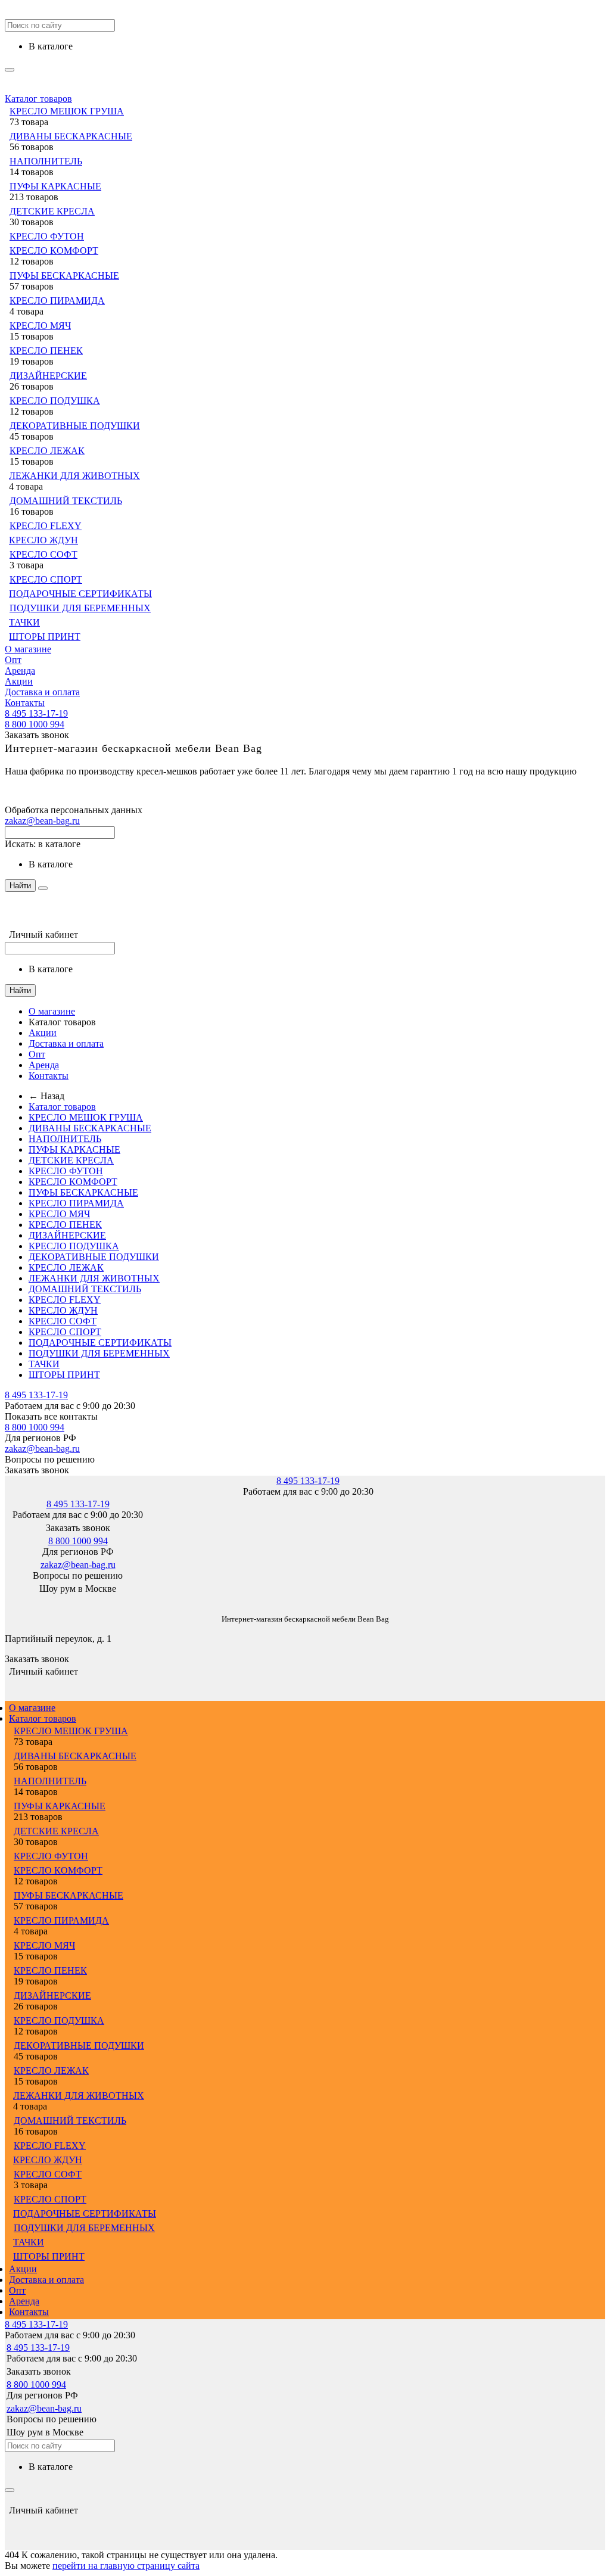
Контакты (25, 703)
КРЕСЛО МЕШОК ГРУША (67, 111)
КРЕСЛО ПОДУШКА (55, 401)
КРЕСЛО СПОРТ (46, 579)
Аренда (20, 671)
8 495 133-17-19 (36, 713)
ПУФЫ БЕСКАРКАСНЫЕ (64, 276)
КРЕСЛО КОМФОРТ (54, 251)
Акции (19, 681)
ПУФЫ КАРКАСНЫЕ (55, 186)
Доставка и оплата (42, 692)
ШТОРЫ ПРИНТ (45, 637)
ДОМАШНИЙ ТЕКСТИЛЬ (66, 501)
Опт (13, 660)
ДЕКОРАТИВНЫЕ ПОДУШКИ (75, 426)
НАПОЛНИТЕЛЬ (46, 161)
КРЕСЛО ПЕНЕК (46, 351)
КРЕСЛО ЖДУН (43, 540)
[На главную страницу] (5, 1601)
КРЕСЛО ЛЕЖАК (47, 451)
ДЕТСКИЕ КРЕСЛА (52, 211)
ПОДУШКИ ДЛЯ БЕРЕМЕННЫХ (80, 608)
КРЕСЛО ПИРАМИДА (57, 301)
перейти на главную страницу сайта (126, 2566)
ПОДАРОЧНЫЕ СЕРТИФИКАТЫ (80, 594)
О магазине (28, 649)
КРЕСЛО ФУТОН (47, 236)
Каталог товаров (38, 99)
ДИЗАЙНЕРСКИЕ (48, 376)
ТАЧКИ (24, 622)
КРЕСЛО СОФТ (43, 554)
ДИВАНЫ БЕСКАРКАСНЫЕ (71, 136)
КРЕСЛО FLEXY (46, 526)
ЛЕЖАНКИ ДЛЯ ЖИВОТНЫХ (74, 476)
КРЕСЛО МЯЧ (40, 326)
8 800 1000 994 (35, 724)
